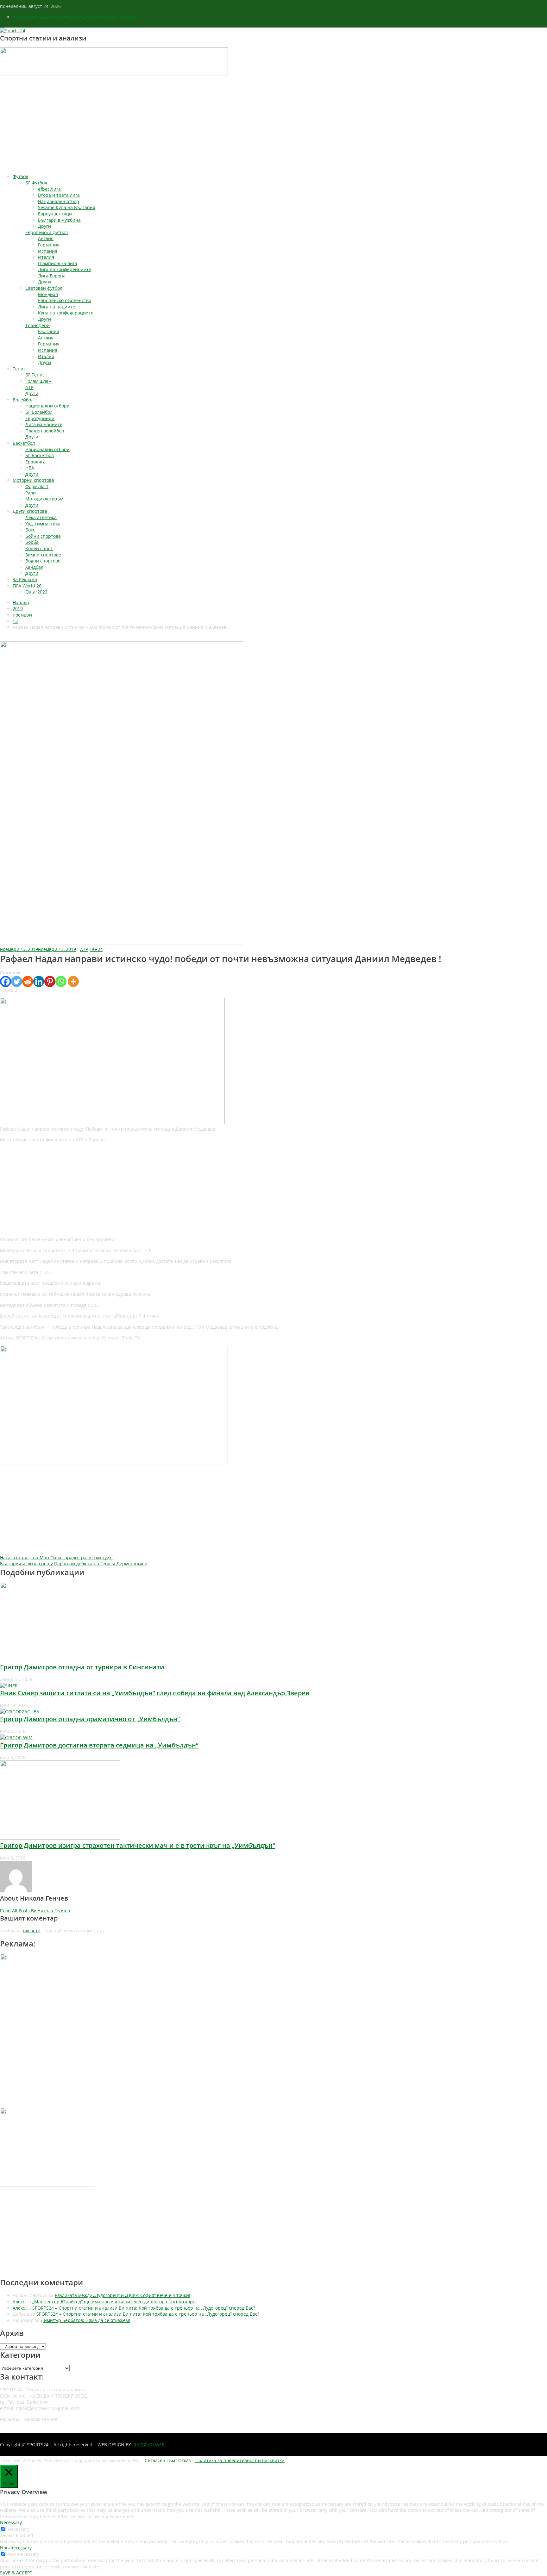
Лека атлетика (41, 517)
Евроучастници (55, 214)
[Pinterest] (50, 981)
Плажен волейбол (45, 431)
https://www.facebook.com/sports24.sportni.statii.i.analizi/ (75, 17)
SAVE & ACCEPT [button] (16, 2573)
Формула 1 (37, 486)
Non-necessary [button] (16, 2548)
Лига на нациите (57, 307)
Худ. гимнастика (43, 524)
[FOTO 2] (112, 1123)
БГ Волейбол (39, 412)
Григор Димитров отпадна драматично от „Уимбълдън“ (90, 1719)
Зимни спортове (43, 555)
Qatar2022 (36, 592)
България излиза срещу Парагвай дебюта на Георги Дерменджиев (74, 1564)
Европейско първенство (65, 300)
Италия (46, 257)
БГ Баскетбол (40, 455)
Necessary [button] (11, 2522)
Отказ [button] (185, 2460)
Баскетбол (24, 443)
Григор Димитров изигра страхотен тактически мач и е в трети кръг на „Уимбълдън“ (138, 1845)
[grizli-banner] (47, 2016)
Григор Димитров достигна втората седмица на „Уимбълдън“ (99, 1745)
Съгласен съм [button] (160, 2460)
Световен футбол (44, 288)
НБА (30, 468)
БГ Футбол (36, 183)
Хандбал (34, 567)
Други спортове (30, 511)
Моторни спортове (33, 480)
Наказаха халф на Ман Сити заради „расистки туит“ (57, 1558)
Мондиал (48, 294)
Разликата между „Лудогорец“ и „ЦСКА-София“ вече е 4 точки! (123, 2295)
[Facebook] (6, 981)
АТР (29, 387)
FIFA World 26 (27, 586)
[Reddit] (28, 981)
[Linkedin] (39, 981)
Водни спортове (43, 561)
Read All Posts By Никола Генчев (35, 1911)
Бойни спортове (43, 536)
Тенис (19, 369)
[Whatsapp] (61, 981)
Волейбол (23, 400)
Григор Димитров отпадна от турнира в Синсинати (82, 1667)
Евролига (35, 462)
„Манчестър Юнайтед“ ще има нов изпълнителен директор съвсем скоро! (114, 2302)
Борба (32, 542)
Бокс (30, 530)
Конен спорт (39, 548)
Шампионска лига (58, 263)
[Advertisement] (273, 125)
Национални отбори (47, 406)
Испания (48, 251)
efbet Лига (49, 189)
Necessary (19, 2529)
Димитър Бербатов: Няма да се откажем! (85, 2320)
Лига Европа (52, 276)
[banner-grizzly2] (114, 1463)
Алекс (19, 2302)
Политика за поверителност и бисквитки (240, 2460)
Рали (31, 493)
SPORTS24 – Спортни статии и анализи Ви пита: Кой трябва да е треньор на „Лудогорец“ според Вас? (144, 2308)
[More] (73, 981)
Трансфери (38, 325)
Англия (46, 238)
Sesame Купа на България (67, 207)
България (49, 331)
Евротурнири (40, 418)
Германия (49, 245)
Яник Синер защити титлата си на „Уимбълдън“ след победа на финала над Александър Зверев (155, 1693)
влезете (32, 1930)
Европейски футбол (47, 232)
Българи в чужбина (59, 220)
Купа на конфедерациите (66, 313)
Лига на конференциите (65, 269)
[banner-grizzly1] (47, 2185)
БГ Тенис (35, 375)
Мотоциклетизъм (44, 499)
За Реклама (25, 579)
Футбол (20, 176)
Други (44, 226)
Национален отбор (59, 201)
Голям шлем (38, 381)
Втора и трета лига (59, 195)
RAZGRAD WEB (149, 2445)
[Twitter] (17, 981)
